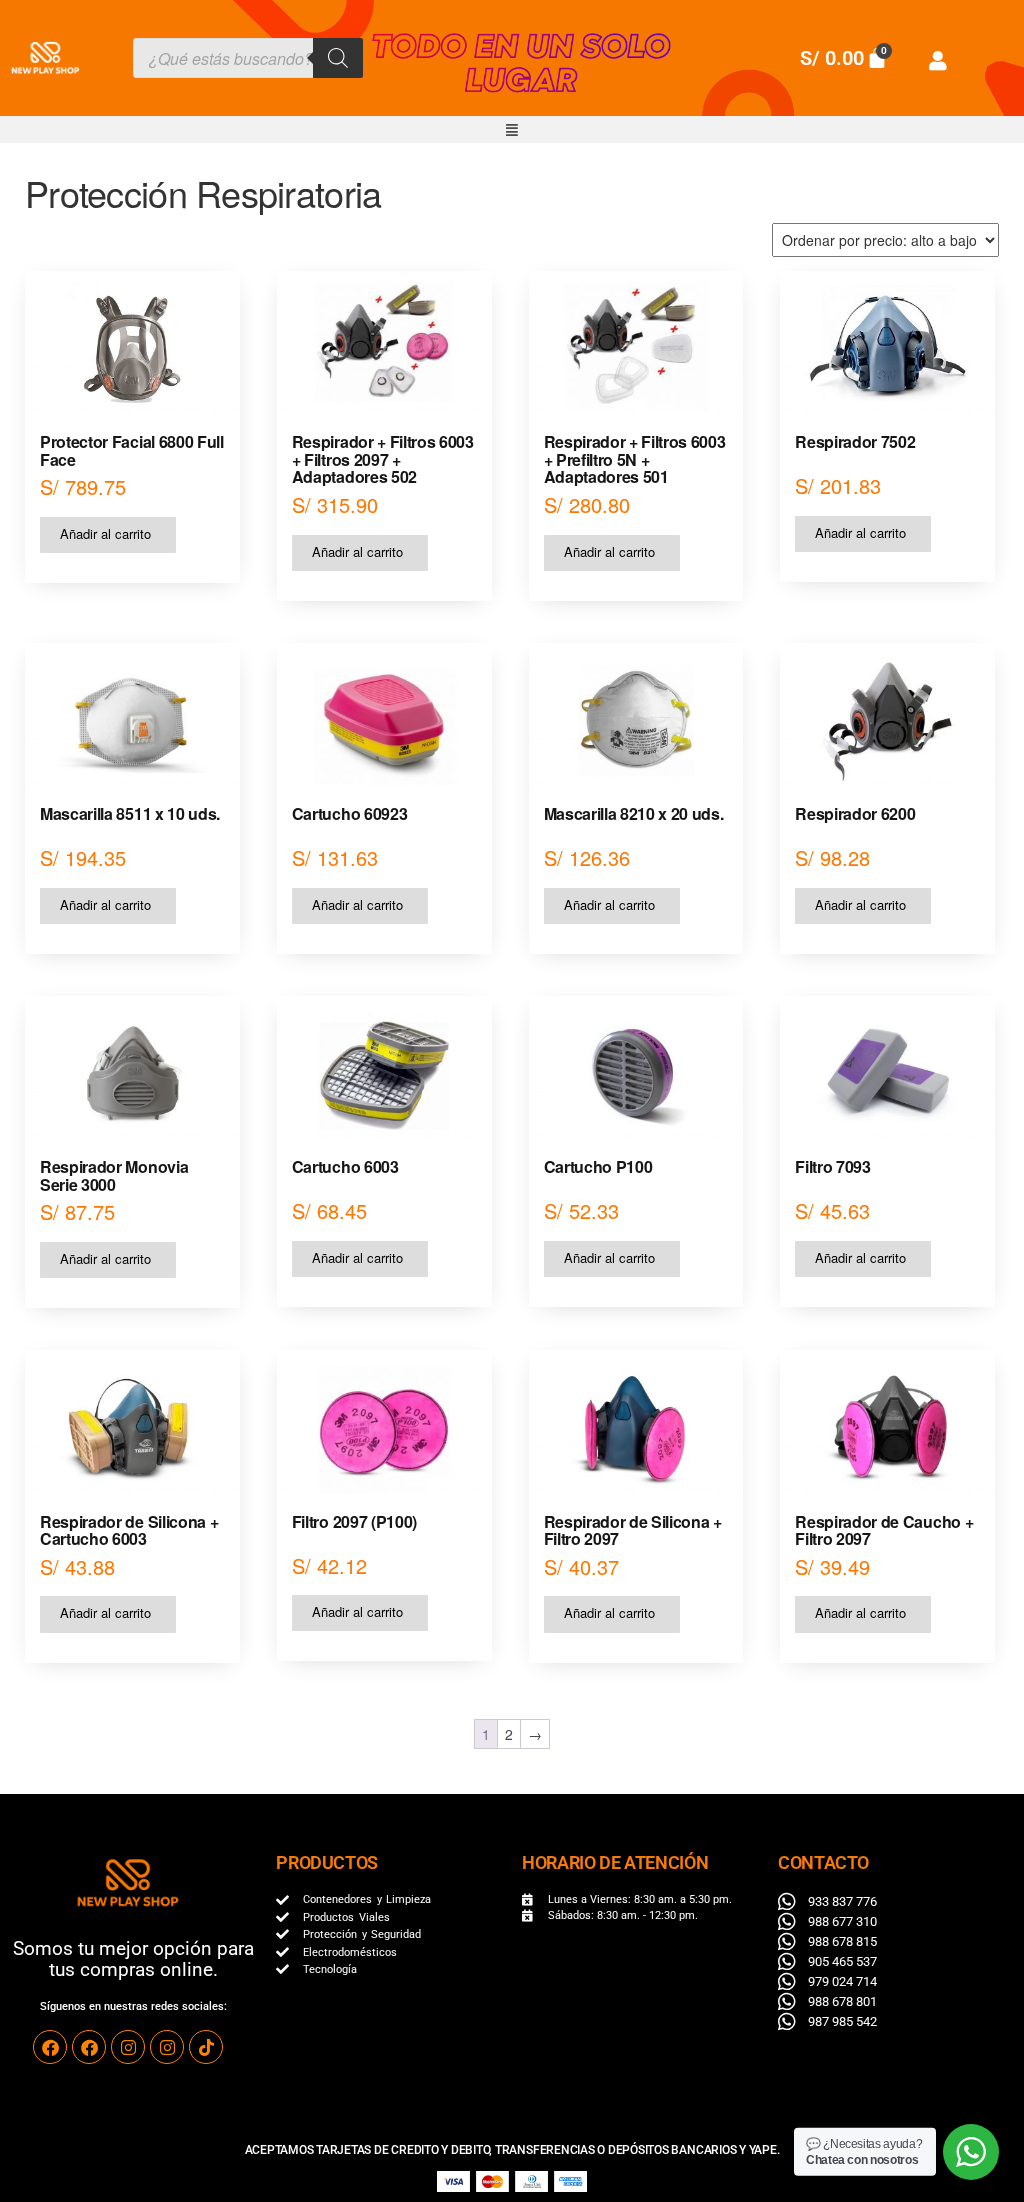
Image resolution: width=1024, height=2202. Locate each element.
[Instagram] (128, 2047)
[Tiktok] (206, 2047)
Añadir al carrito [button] (105, 533)
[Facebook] (50, 2047)
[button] (511, 129)
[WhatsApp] (971, 2152)
